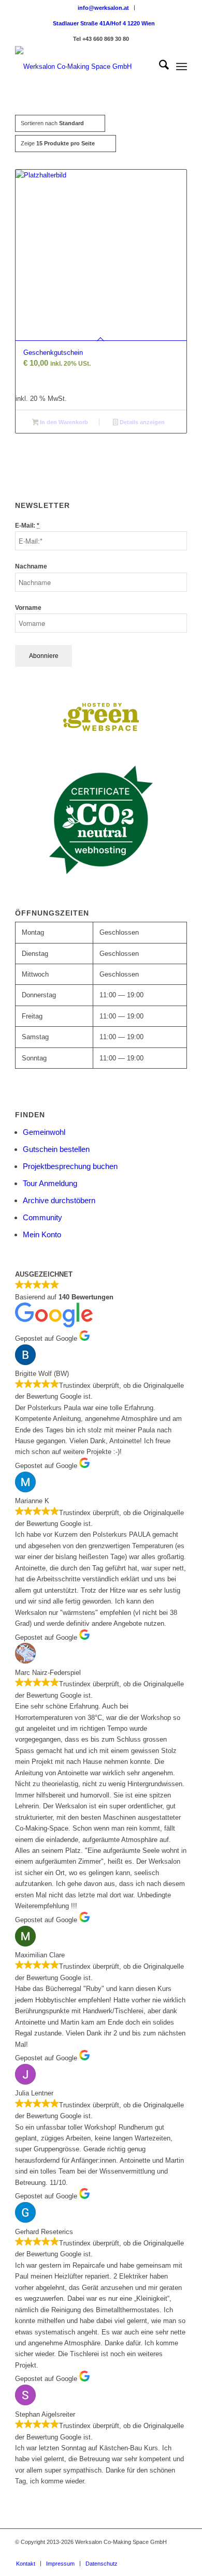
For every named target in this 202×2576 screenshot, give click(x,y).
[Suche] (159, 67)
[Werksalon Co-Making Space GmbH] (84, 67)
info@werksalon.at (103, 8)
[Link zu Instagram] (148, 2553)
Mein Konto (42, 1234)
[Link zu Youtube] (164, 2553)
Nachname (31, 566)
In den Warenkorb (63, 422)
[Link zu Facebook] (117, 2553)
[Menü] (182, 67)
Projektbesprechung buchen (70, 1166)
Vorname (28, 608)
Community (42, 1217)
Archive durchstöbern (59, 1200)
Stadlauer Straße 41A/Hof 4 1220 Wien (104, 23)
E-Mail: (27, 526)
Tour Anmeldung (50, 1183)
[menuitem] (104, 8)
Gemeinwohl (44, 1132)
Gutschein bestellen (56, 1149)
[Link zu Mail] (179, 2553)
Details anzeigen (141, 422)
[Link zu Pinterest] (133, 2553)
